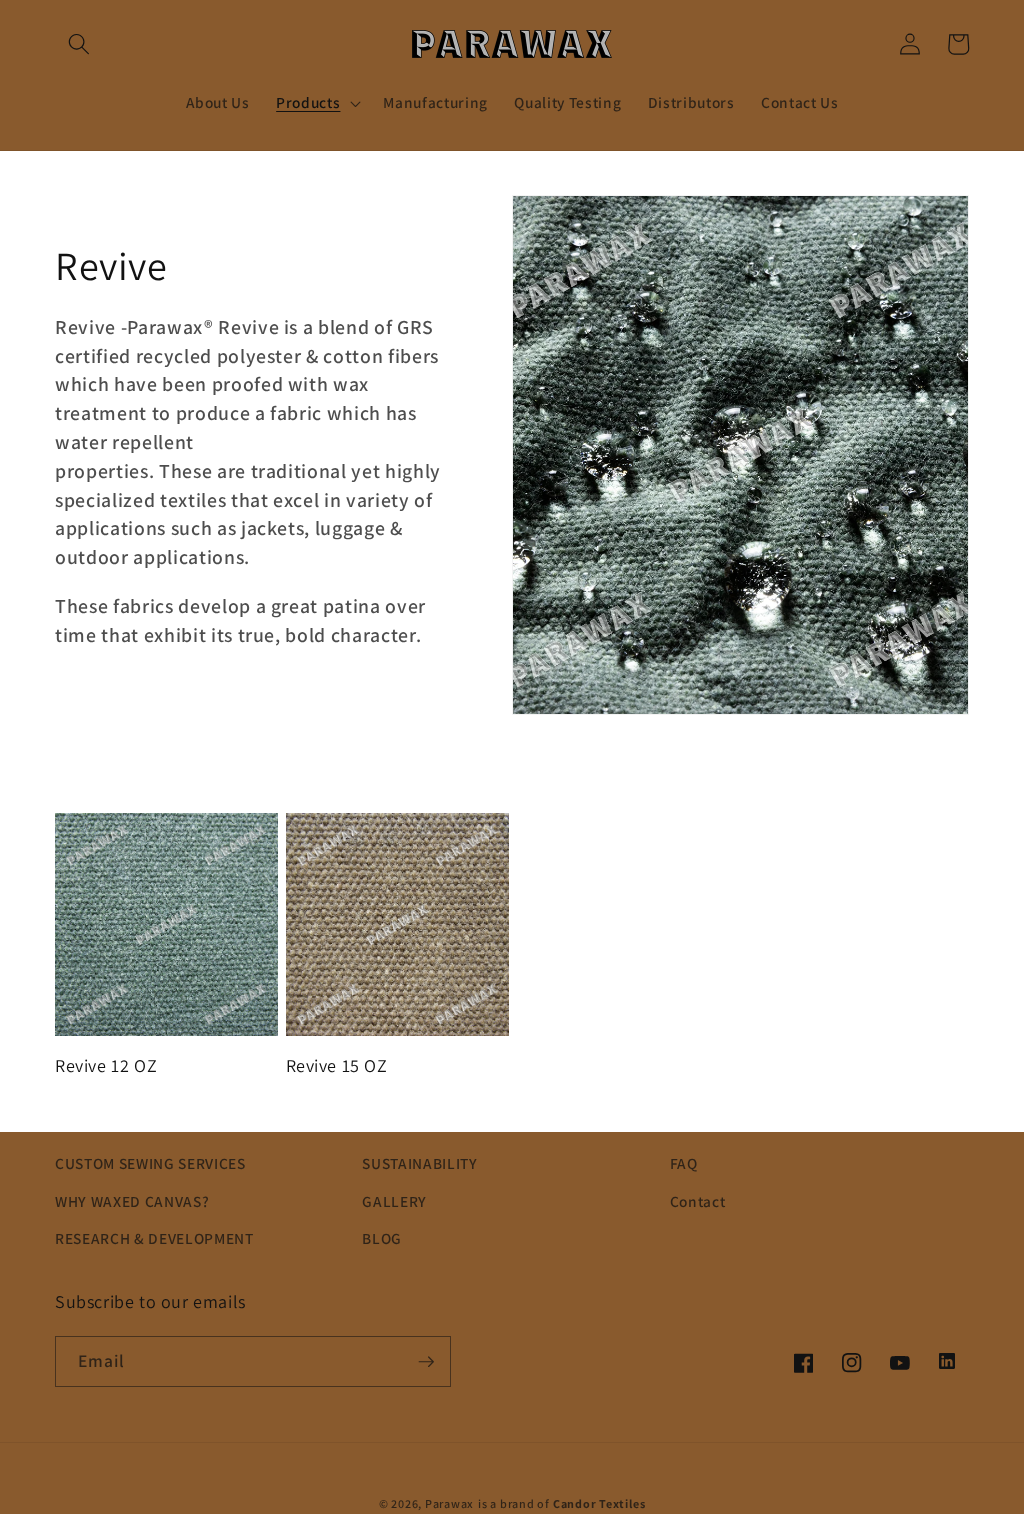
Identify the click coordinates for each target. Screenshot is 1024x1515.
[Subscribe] (426, 1362)
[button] (79, 44)
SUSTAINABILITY (419, 1163)
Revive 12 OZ (106, 1065)
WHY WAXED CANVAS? (132, 1201)
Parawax (449, 1503)
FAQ (684, 1163)
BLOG (382, 1238)
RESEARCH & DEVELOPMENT (154, 1238)
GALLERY (394, 1201)
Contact (698, 1201)
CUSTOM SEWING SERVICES (150, 1163)
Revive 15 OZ (337, 1065)
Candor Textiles (599, 1503)
